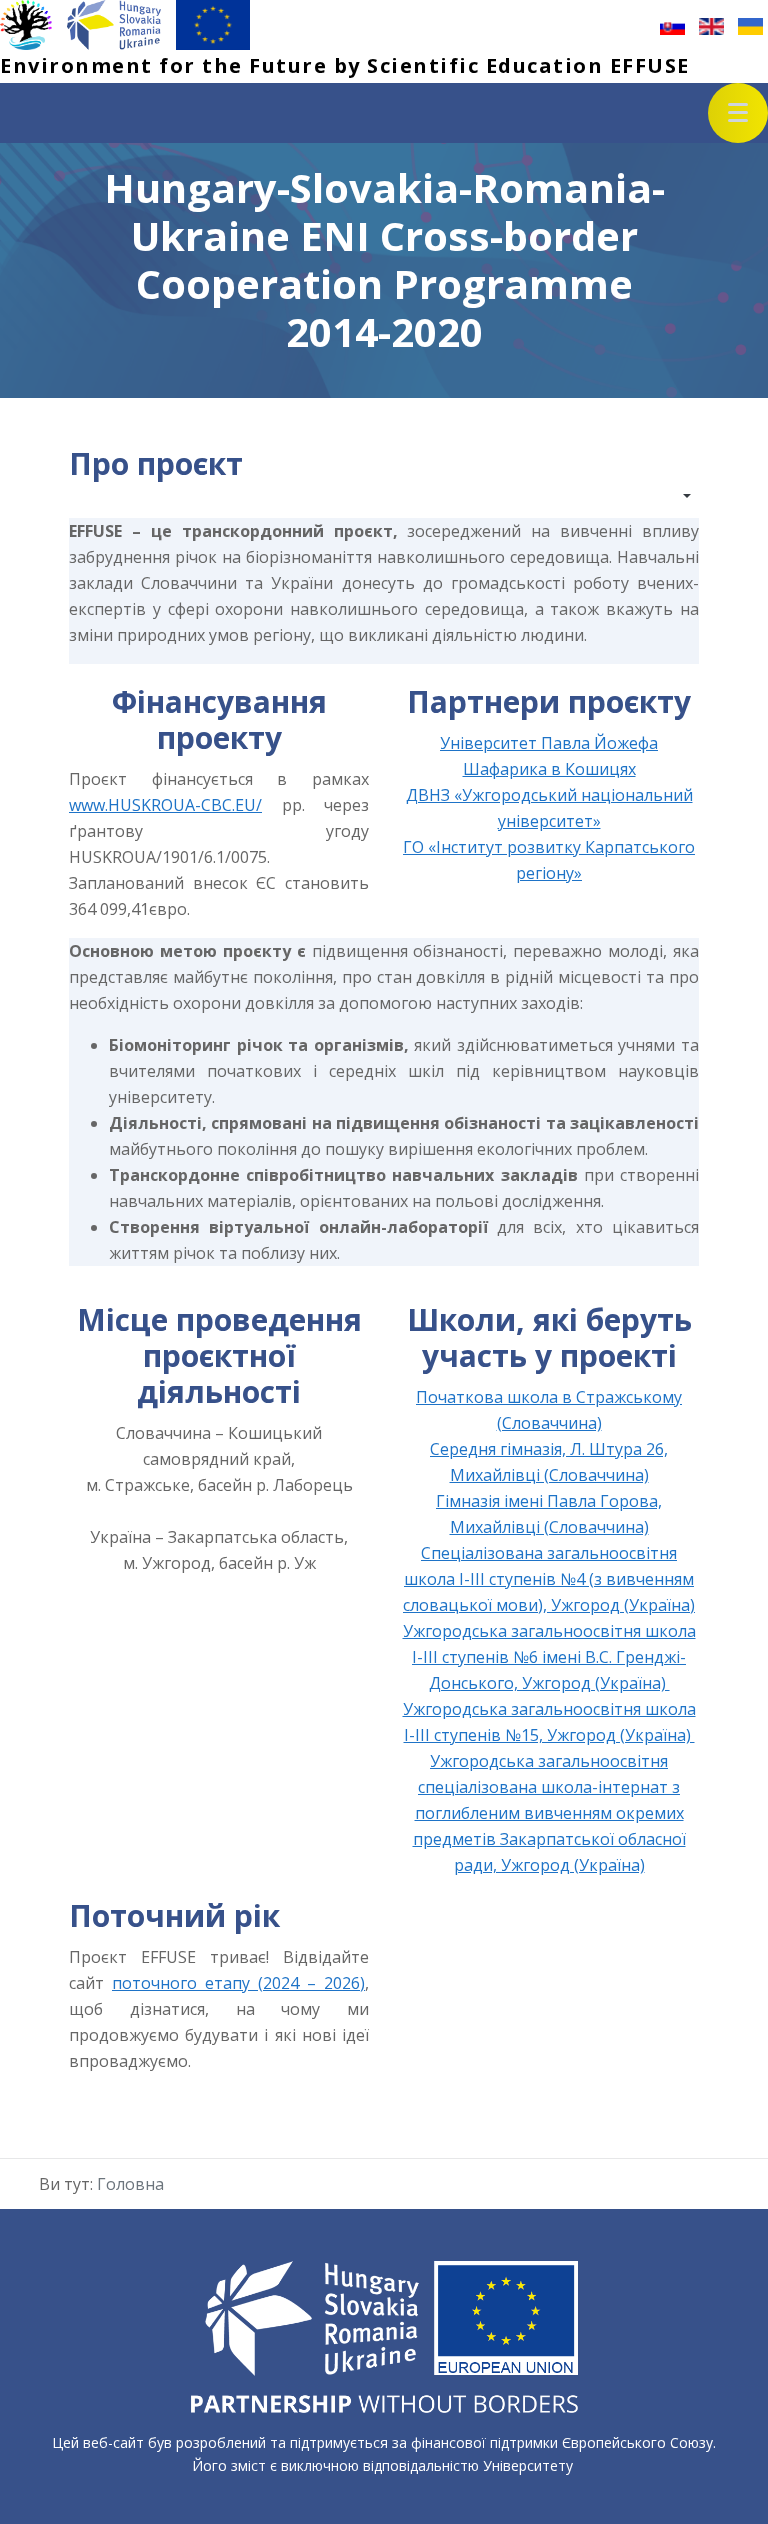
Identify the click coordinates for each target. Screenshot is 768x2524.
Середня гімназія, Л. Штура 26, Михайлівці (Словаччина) (549, 1462)
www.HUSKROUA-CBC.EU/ (165, 805)
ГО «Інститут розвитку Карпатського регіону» (549, 860)
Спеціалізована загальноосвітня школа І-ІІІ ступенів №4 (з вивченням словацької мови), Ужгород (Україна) (549, 1579)
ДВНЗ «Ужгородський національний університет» (549, 808)
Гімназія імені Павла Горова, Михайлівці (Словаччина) (549, 1514)
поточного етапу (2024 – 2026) (238, 1983)
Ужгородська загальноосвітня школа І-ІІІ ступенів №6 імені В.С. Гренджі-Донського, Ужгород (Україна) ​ (549, 1657)
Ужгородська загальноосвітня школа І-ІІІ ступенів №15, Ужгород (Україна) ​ (549, 1722)
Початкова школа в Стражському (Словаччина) (549, 1410)
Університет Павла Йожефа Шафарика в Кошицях (549, 756)
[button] (738, 113)
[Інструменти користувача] (677, 496)
